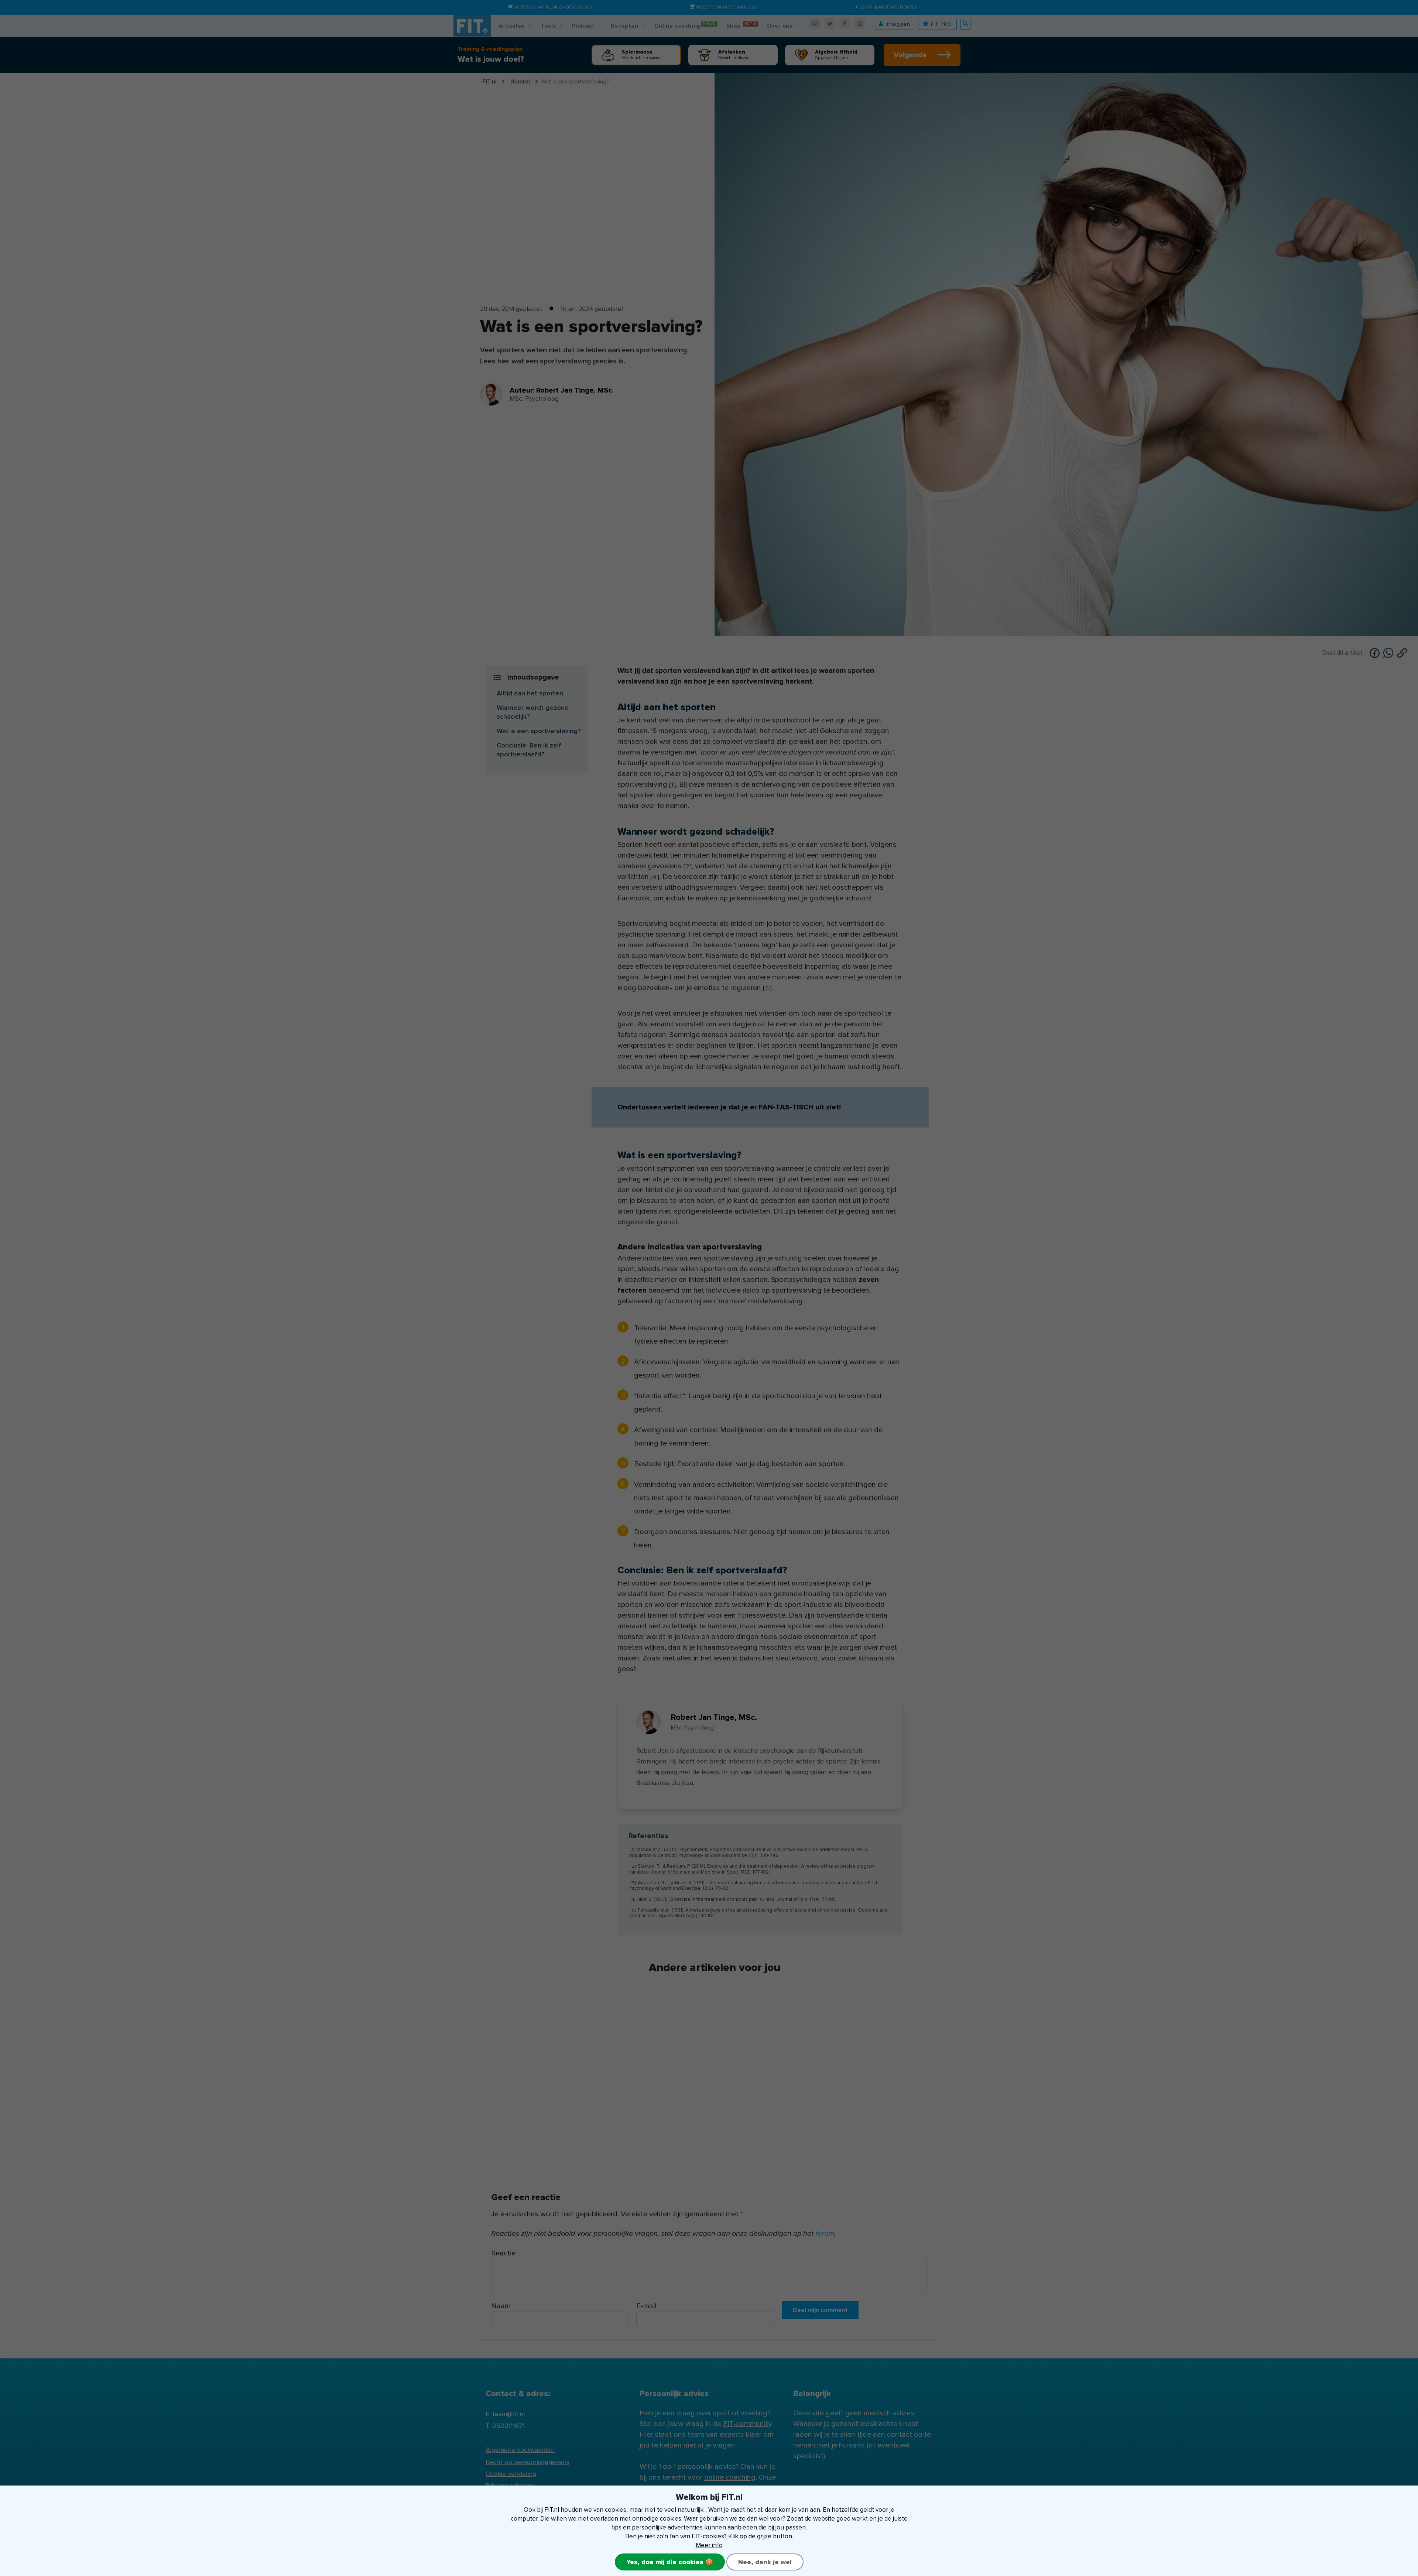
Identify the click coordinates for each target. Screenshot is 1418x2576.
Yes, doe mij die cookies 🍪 (670, 2562)
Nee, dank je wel (765, 2562)
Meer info (709, 2545)
